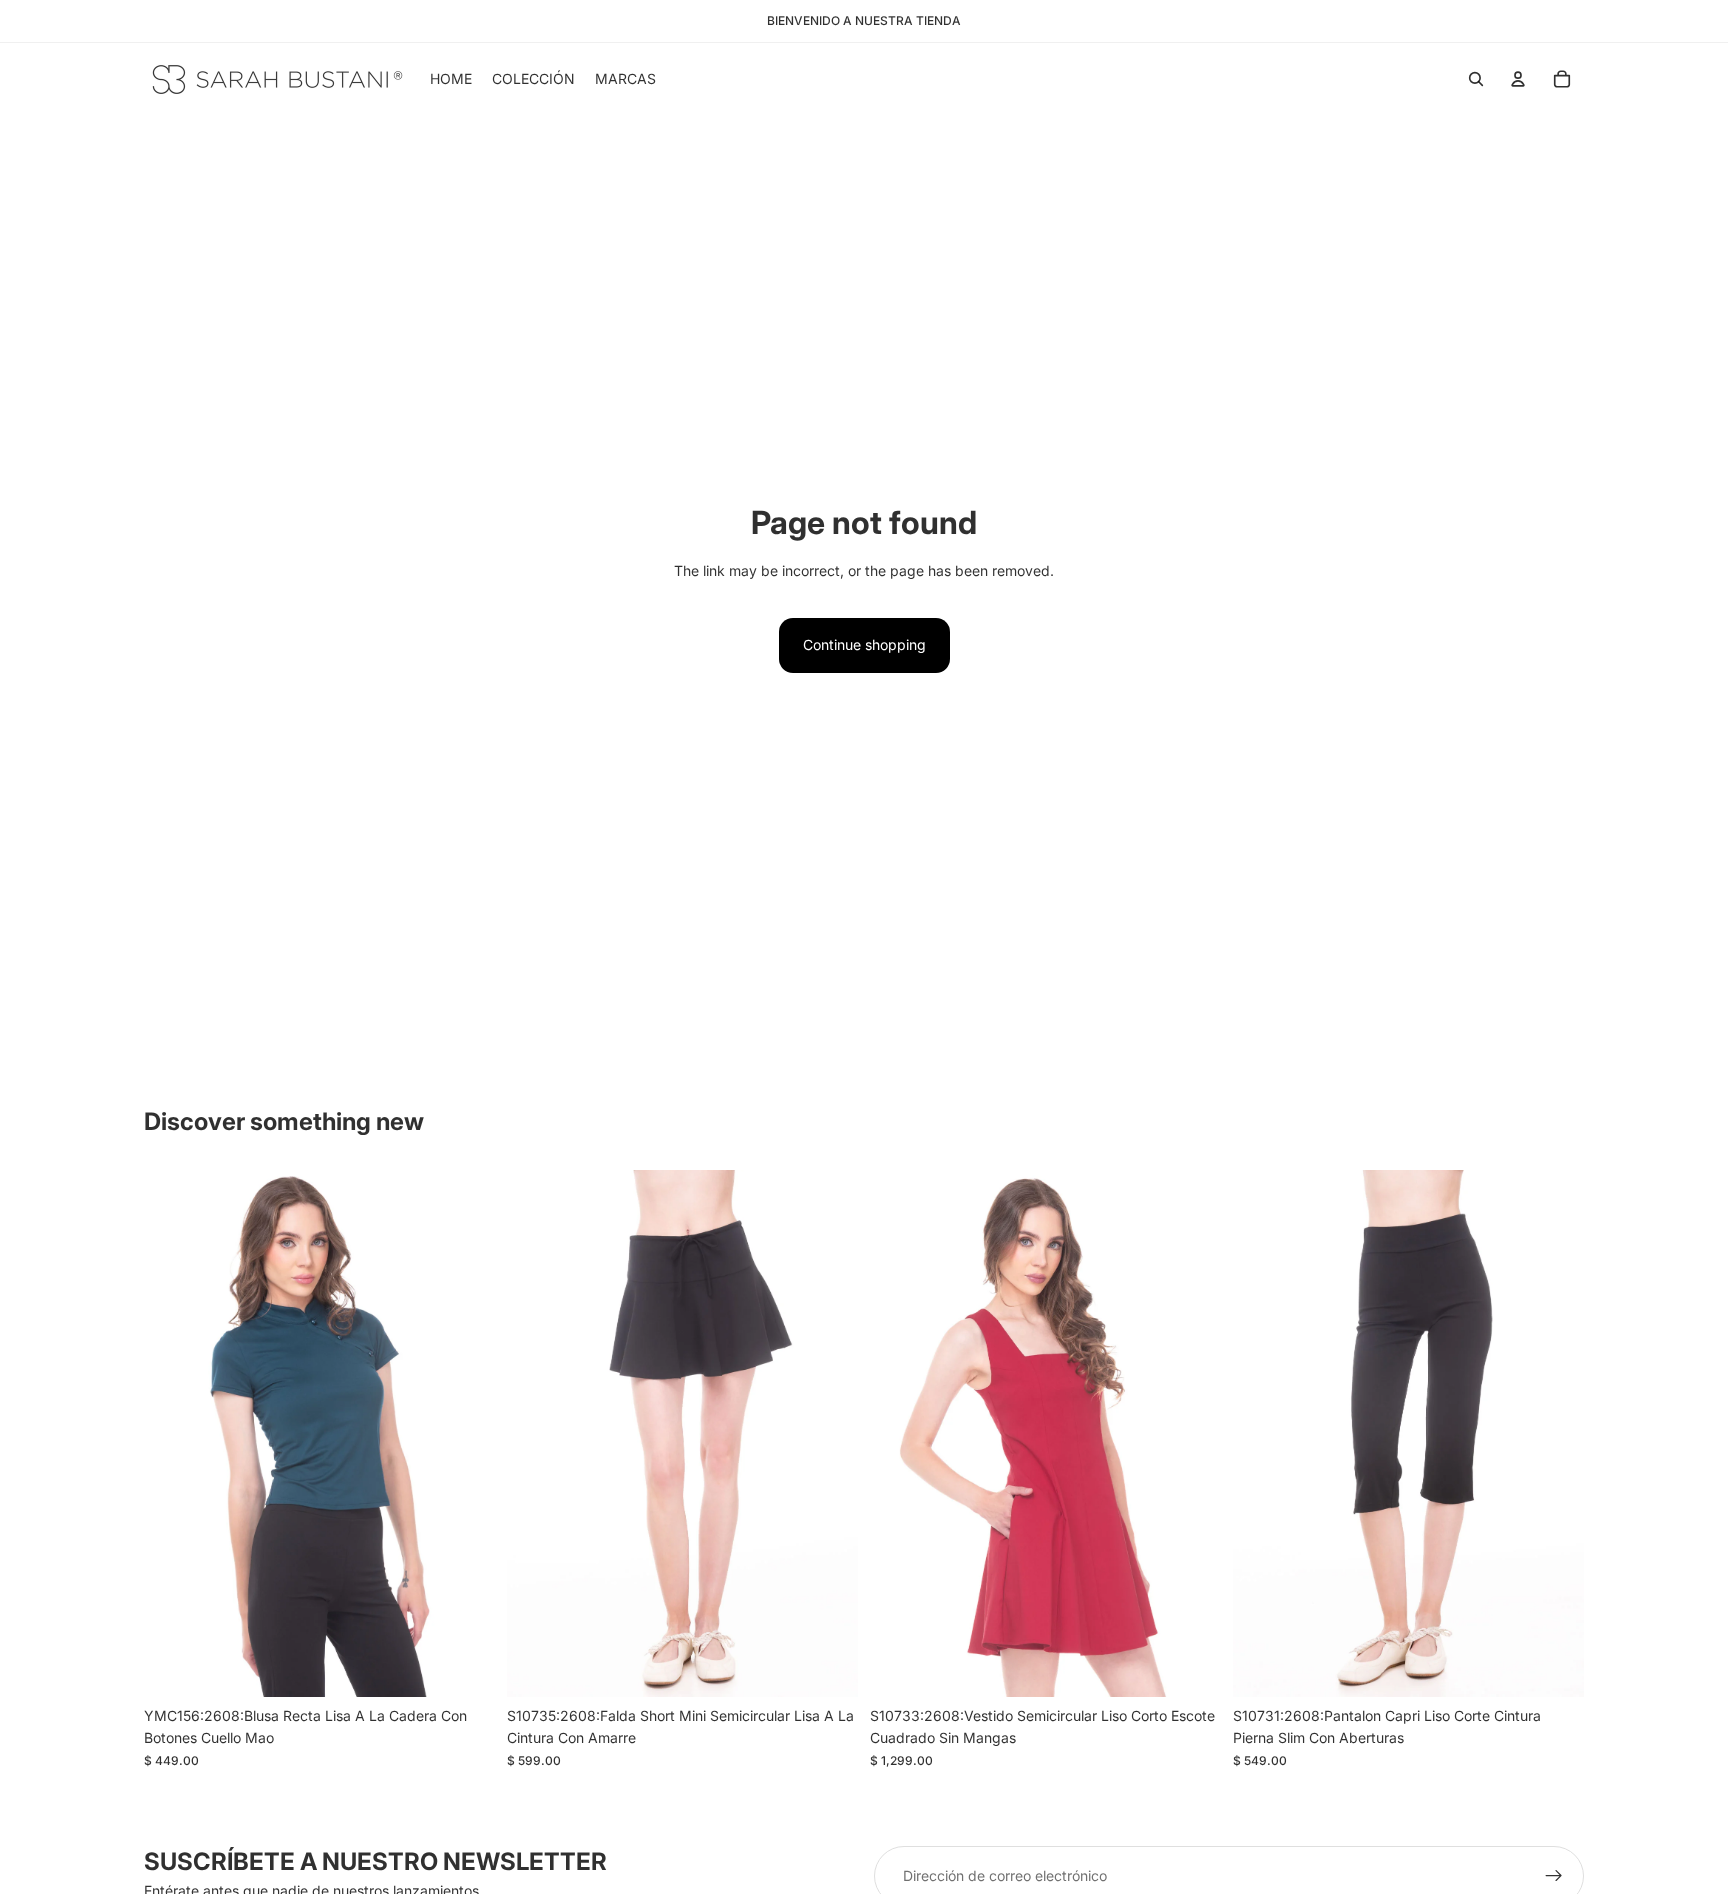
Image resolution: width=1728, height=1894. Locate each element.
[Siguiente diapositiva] (828, 1434)
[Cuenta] (1518, 79)
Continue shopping (864, 644)
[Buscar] (1476, 79)
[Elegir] (464, 1666)
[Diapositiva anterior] (537, 1434)
